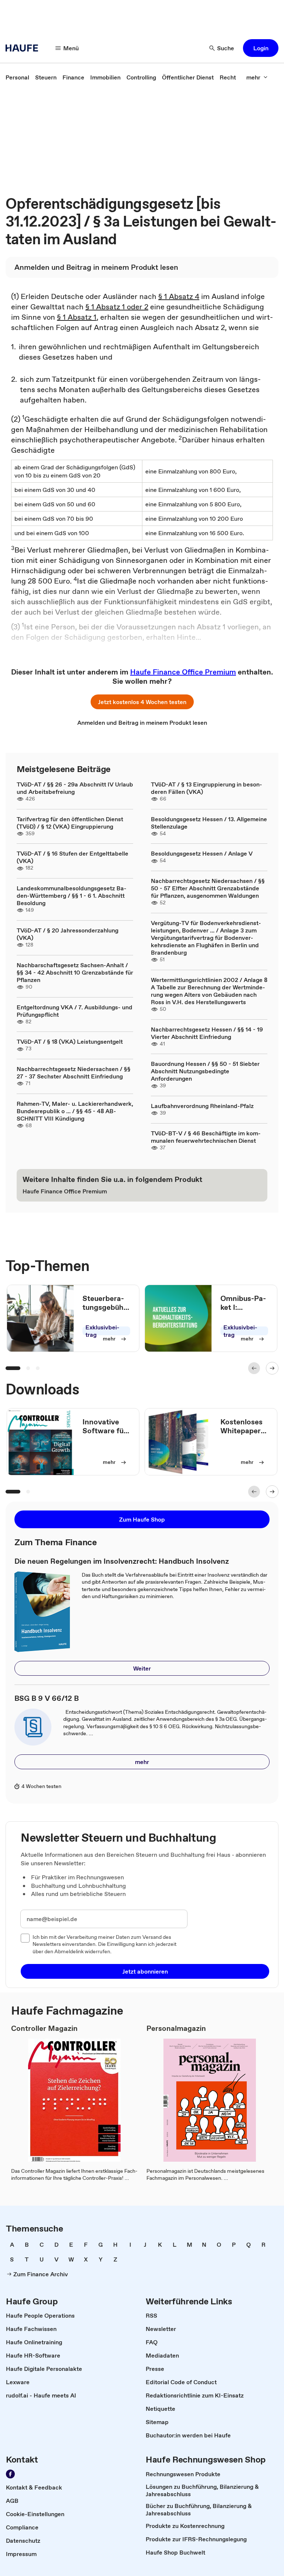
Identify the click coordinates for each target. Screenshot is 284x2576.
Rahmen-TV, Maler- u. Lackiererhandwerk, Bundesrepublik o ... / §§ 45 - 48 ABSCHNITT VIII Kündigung (75, 1111)
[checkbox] (25, 1938)
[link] (17, 77)
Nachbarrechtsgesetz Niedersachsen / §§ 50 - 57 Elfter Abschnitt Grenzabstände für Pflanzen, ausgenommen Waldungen (208, 888)
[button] (261, 48)
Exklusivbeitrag (102, 1331)
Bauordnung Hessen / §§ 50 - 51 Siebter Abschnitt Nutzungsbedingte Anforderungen (205, 1071)
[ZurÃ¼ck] (254, 1368)
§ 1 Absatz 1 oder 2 (117, 307)
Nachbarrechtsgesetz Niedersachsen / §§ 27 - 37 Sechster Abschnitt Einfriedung (74, 1073)
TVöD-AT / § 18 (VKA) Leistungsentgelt (70, 1041)
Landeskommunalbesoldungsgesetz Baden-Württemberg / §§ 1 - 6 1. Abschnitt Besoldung (72, 896)
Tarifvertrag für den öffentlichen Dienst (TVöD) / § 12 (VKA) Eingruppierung (70, 823)
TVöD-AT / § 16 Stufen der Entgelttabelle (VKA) (72, 857)
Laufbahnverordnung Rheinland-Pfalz (202, 1106)
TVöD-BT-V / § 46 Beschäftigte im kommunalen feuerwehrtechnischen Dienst (206, 1137)
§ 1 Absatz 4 (179, 296)
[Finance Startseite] (24, 48)
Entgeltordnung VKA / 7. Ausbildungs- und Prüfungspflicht (75, 1011)
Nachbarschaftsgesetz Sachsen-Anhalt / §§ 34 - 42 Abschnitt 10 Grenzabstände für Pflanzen (75, 972)
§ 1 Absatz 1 (77, 317)
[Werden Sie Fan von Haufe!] (10, 2474)
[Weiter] (272, 1368)
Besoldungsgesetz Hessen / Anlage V (202, 853)
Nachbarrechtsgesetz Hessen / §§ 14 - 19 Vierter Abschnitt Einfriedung (207, 1033)
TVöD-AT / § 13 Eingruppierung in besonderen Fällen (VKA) (207, 788)
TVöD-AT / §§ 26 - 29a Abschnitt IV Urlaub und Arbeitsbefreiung (75, 788)
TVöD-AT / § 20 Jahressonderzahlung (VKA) (67, 934)
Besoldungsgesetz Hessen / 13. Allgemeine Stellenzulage (209, 823)
